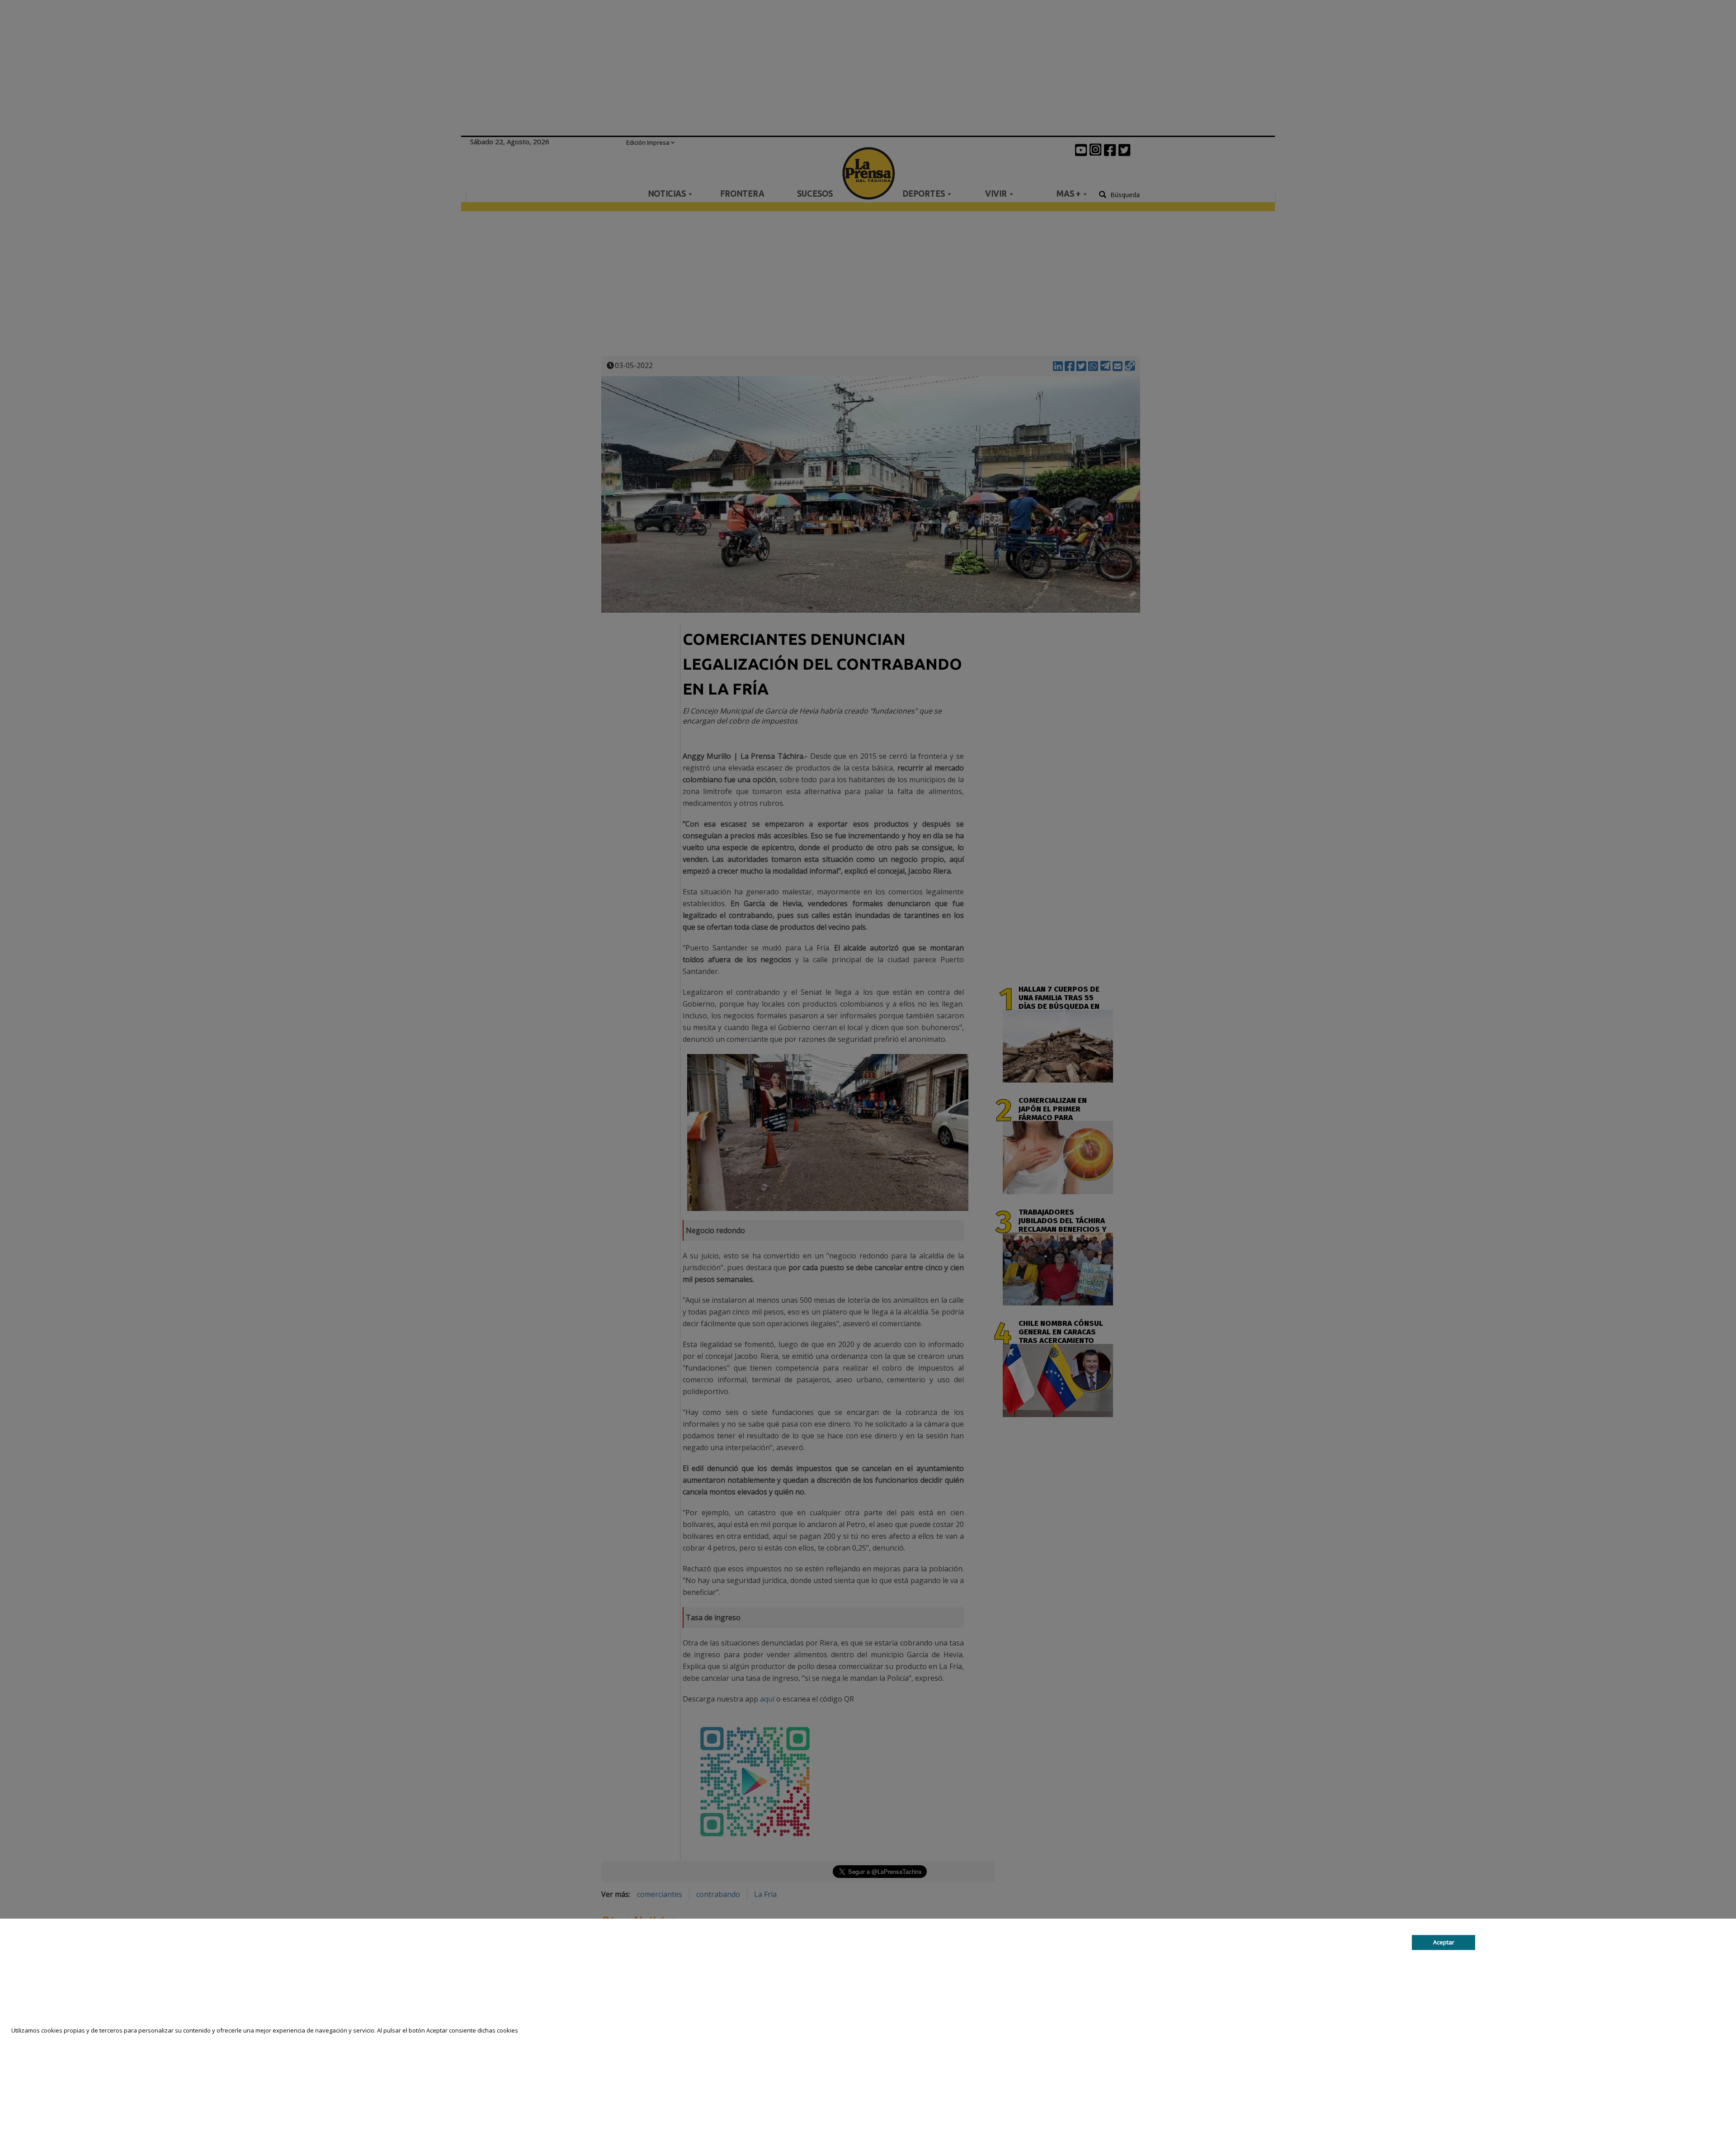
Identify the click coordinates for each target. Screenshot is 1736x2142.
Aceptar (1444, 1943)
